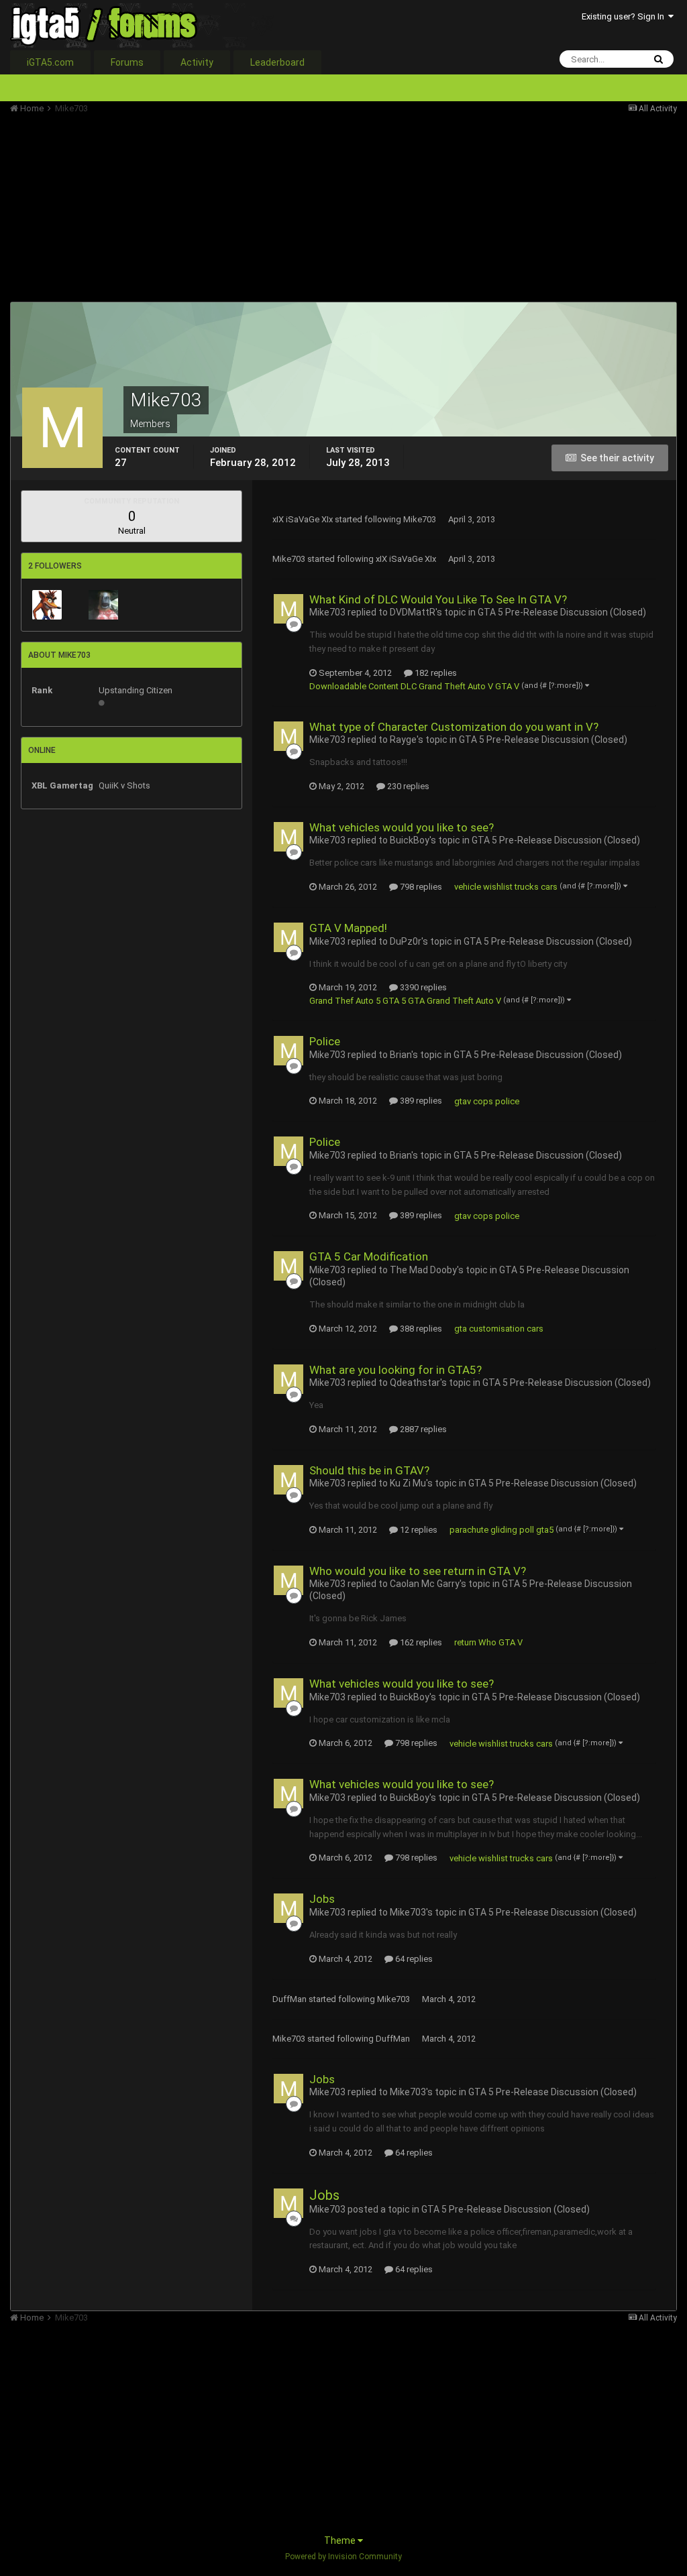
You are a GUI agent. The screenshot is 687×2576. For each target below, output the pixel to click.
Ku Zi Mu (408, 1483)
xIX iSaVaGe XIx (303, 519)
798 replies (420, 887)
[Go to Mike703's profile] (288, 609)
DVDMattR (413, 612)
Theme (341, 2540)
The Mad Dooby (423, 1270)
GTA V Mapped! (348, 928)
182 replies (435, 673)
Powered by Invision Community (343, 2557)
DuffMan (289, 1999)
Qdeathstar (415, 1383)
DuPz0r (406, 941)
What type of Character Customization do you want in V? (454, 727)
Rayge (403, 740)
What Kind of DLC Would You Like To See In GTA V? (438, 599)
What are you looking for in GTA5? (395, 1370)
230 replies (407, 786)
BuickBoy (410, 840)
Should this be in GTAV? (369, 1470)
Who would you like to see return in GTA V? (418, 1571)
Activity (197, 62)
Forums (127, 62)
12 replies (418, 1530)
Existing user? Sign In (625, 16)
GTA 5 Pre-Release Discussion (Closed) (562, 612)
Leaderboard (277, 62)
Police (325, 1041)
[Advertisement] (167, 208)
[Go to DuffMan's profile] (47, 605)
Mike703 (420, 519)
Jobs (322, 1899)
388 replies (420, 1329)
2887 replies (422, 1429)
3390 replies (422, 987)
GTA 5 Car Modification (369, 1256)
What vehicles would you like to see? (402, 827)
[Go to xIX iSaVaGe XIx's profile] (103, 605)
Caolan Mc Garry (425, 1584)
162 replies (420, 1642)
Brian (401, 1055)
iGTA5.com (50, 62)
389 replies (420, 1101)
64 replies (413, 1959)
